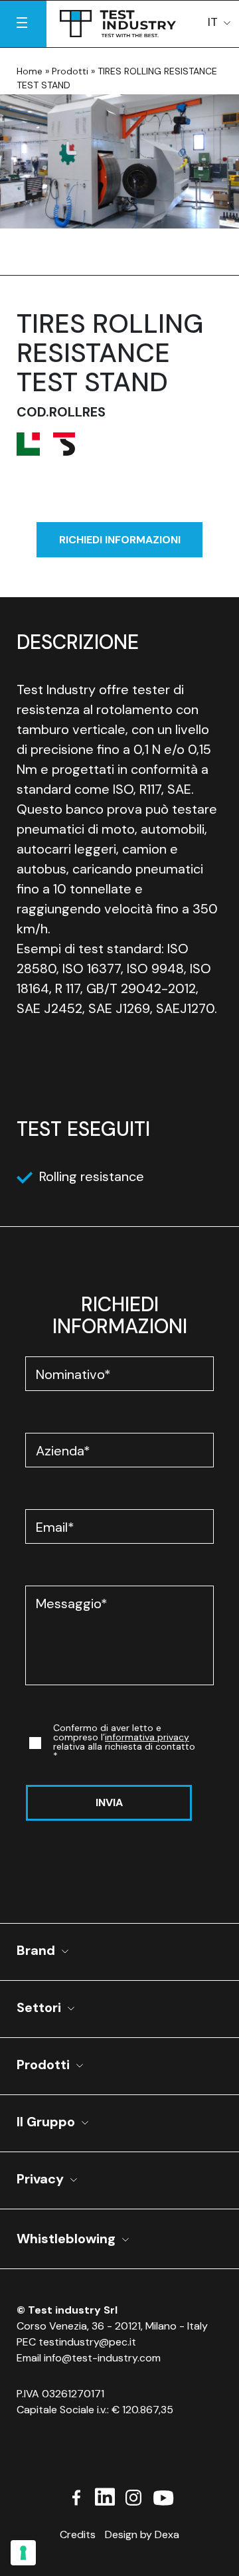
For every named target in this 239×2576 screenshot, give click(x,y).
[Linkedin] (105, 2496)
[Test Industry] (118, 21)
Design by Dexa (142, 2534)
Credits (78, 2534)
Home (30, 71)
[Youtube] (163, 2496)
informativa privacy (147, 1737)
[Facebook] (76, 2496)
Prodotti (70, 71)
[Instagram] (133, 2496)
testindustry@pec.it (87, 2342)
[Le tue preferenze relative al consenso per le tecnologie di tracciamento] (23, 2553)
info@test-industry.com (102, 2358)
